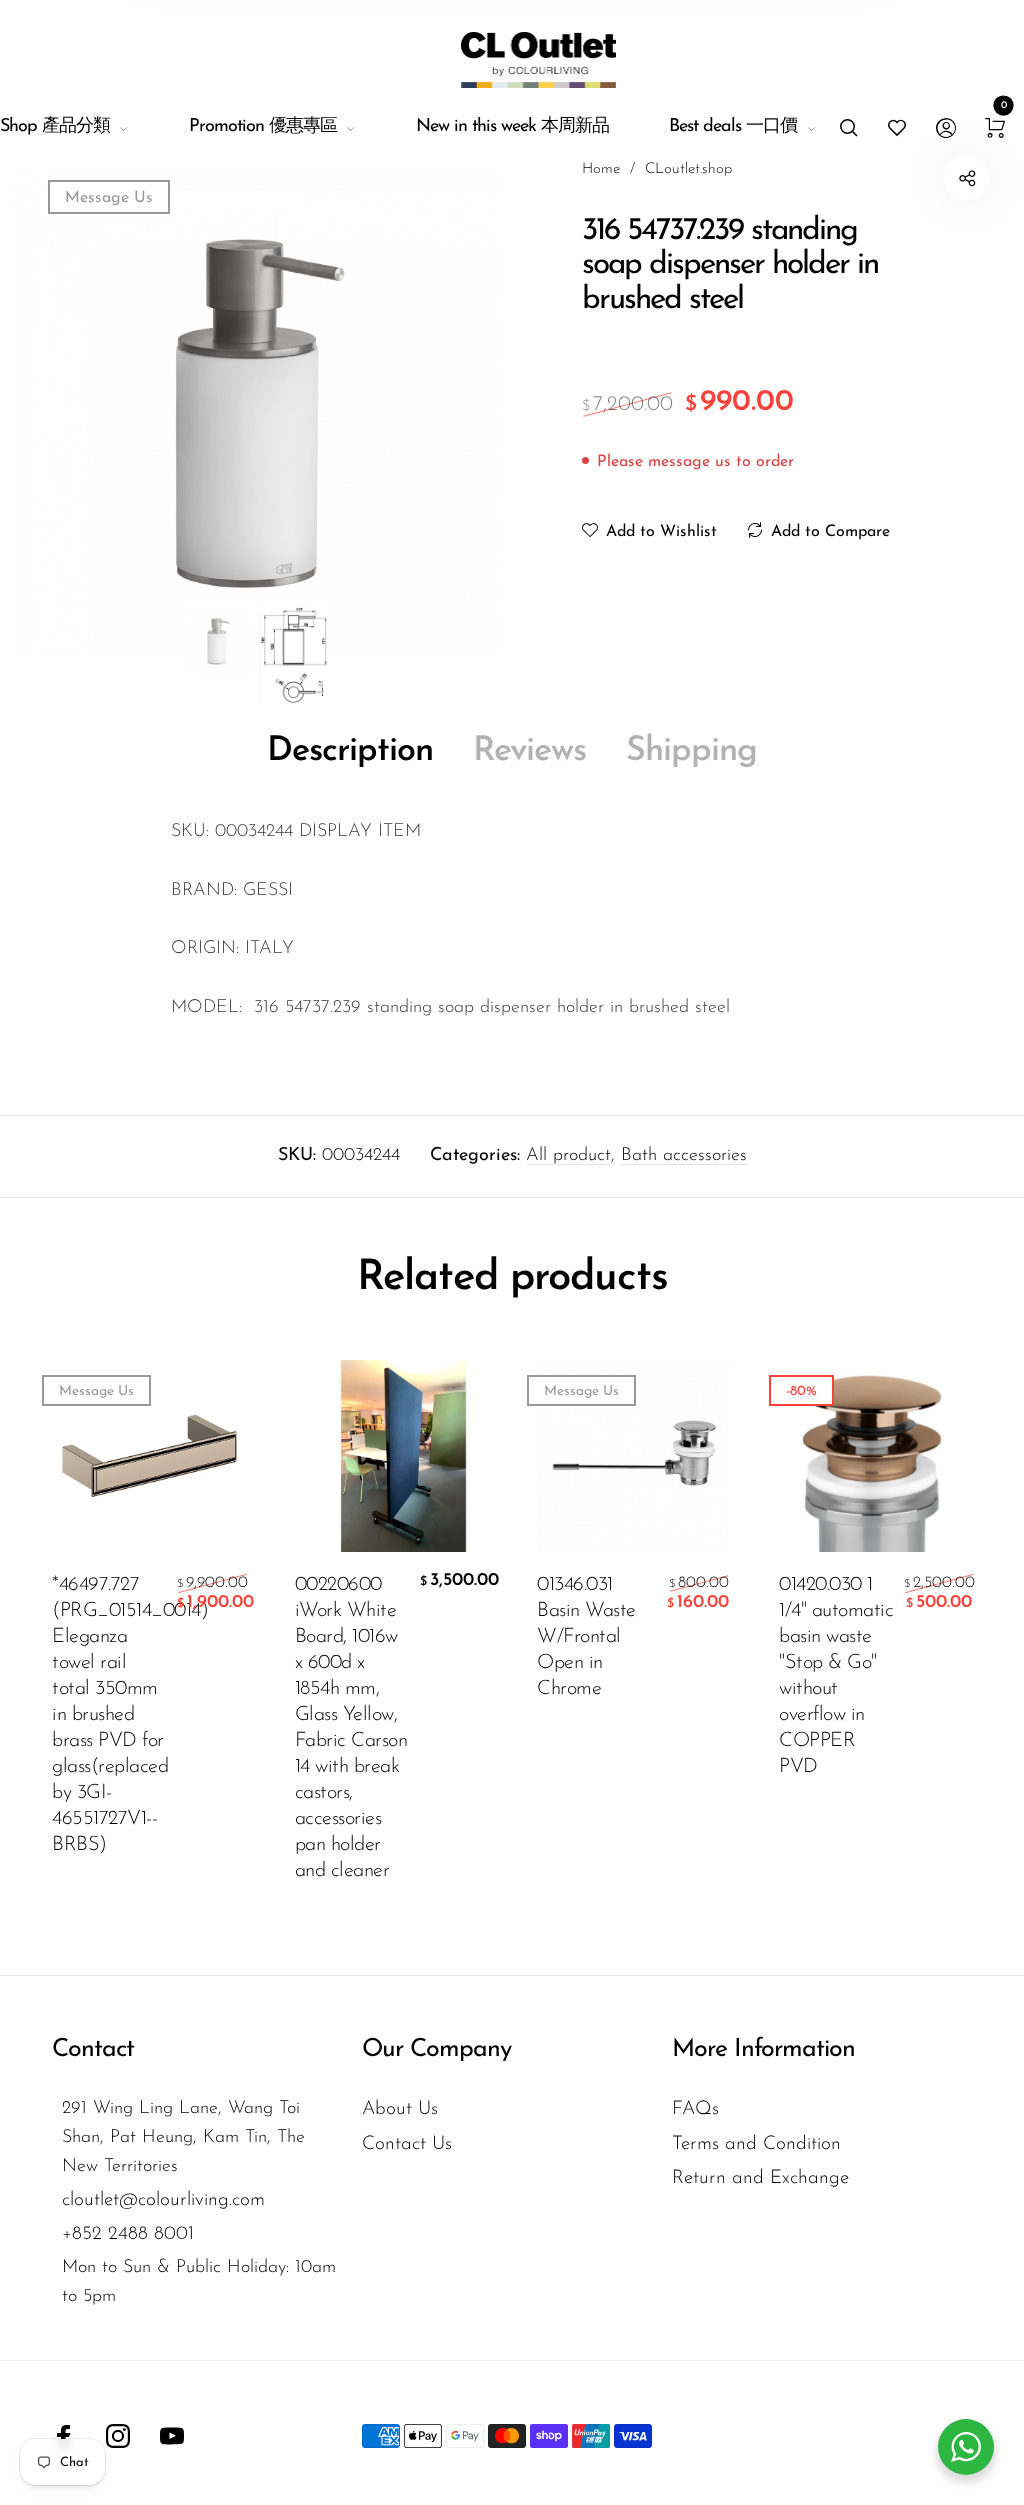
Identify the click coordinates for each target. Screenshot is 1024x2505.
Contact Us (407, 2144)
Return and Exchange (760, 2178)
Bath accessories (684, 1156)
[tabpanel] (256, 411)
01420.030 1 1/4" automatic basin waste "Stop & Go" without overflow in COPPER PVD (836, 1676)
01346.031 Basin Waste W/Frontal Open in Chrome (586, 1637)
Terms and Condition (756, 2144)
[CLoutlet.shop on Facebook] (64, 2436)
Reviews (529, 751)
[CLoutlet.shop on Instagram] (118, 2436)
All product (568, 1156)
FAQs (695, 2109)
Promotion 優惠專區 (263, 127)
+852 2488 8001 (128, 2234)
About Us (400, 2109)
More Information (763, 2049)
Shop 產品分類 (55, 127)
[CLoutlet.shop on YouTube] (172, 2436)
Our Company (436, 2049)
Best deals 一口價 (733, 127)
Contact (93, 2049)
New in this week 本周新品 (512, 127)
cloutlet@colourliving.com (163, 2200)
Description (350, 751)
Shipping (691, 751)
